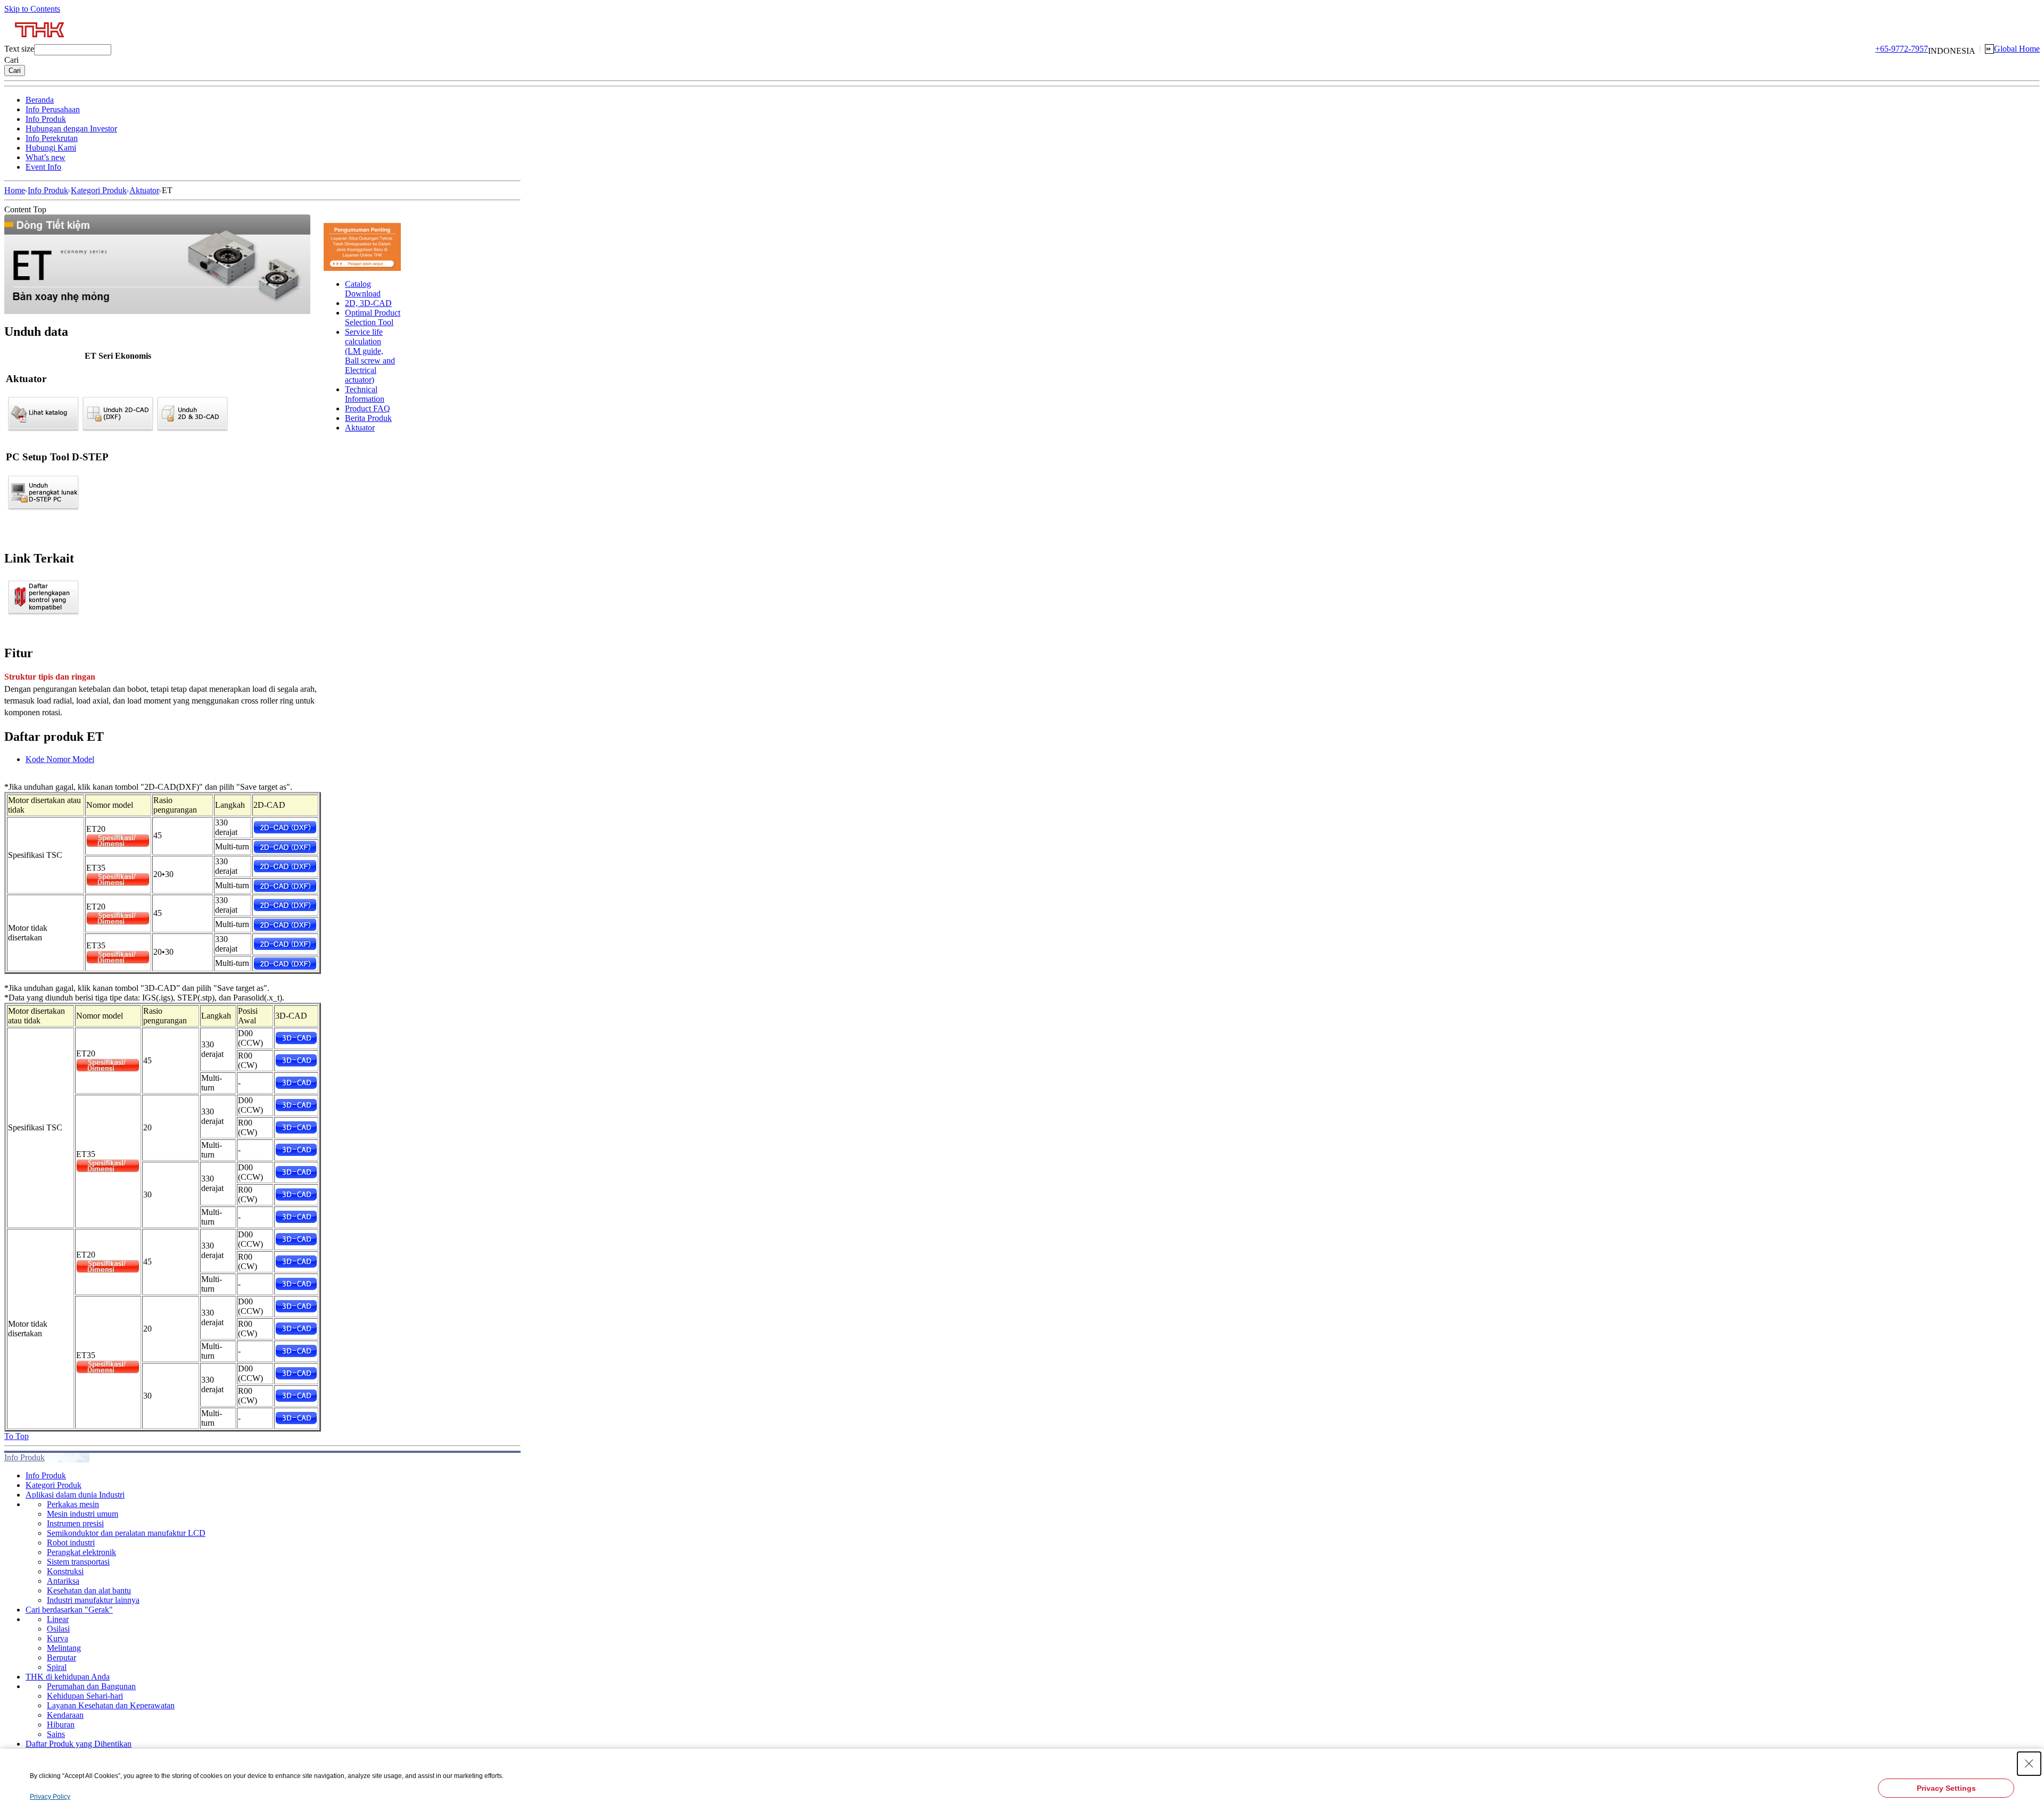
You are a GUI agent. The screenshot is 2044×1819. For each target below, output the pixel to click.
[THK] (40, 41)
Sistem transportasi (78, 1562)
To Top (17, 1436)
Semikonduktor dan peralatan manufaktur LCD (126, 1533)
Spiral (57, 1667)
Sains (56, 1734)
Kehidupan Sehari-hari (85, 1696)
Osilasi (58, 1629)
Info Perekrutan (52, 138)
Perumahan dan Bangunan (91, 1686)
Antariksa (63, 1581)
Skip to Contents (32, 9)
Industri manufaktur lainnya (93, 1600)
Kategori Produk (99, 190)
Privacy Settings (1946, 1788)
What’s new (46, 157)
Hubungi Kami (51, 148)
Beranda (40, 100)
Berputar (61, 1657)
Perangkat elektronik (81, 1552)
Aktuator (144, 190)
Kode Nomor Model (60, 759)
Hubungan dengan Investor (71, 129)
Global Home (2017, 49)
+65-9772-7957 (1902, 49)
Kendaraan (65, 1715)
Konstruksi (65, 1571)
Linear (58, 1619)
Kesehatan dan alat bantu (89, 1590)
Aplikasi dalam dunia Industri (75, 1495)
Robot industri (71, 1543)
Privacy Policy (50, 1797)
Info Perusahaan (53, 109)
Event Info (43, 167)
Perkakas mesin (73, 1504)
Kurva (57, 1638)
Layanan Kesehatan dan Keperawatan (111, 1705)
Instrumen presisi (75, 1523)
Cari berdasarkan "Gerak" (69, 1610)
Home (15, 190)
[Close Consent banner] (2029, 1764)
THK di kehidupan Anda (68, 1677)
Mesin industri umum (83, 1514)
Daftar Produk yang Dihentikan (79, 1744)
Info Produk (46, 119)
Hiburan (61, 1725)
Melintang (64, 1648)
